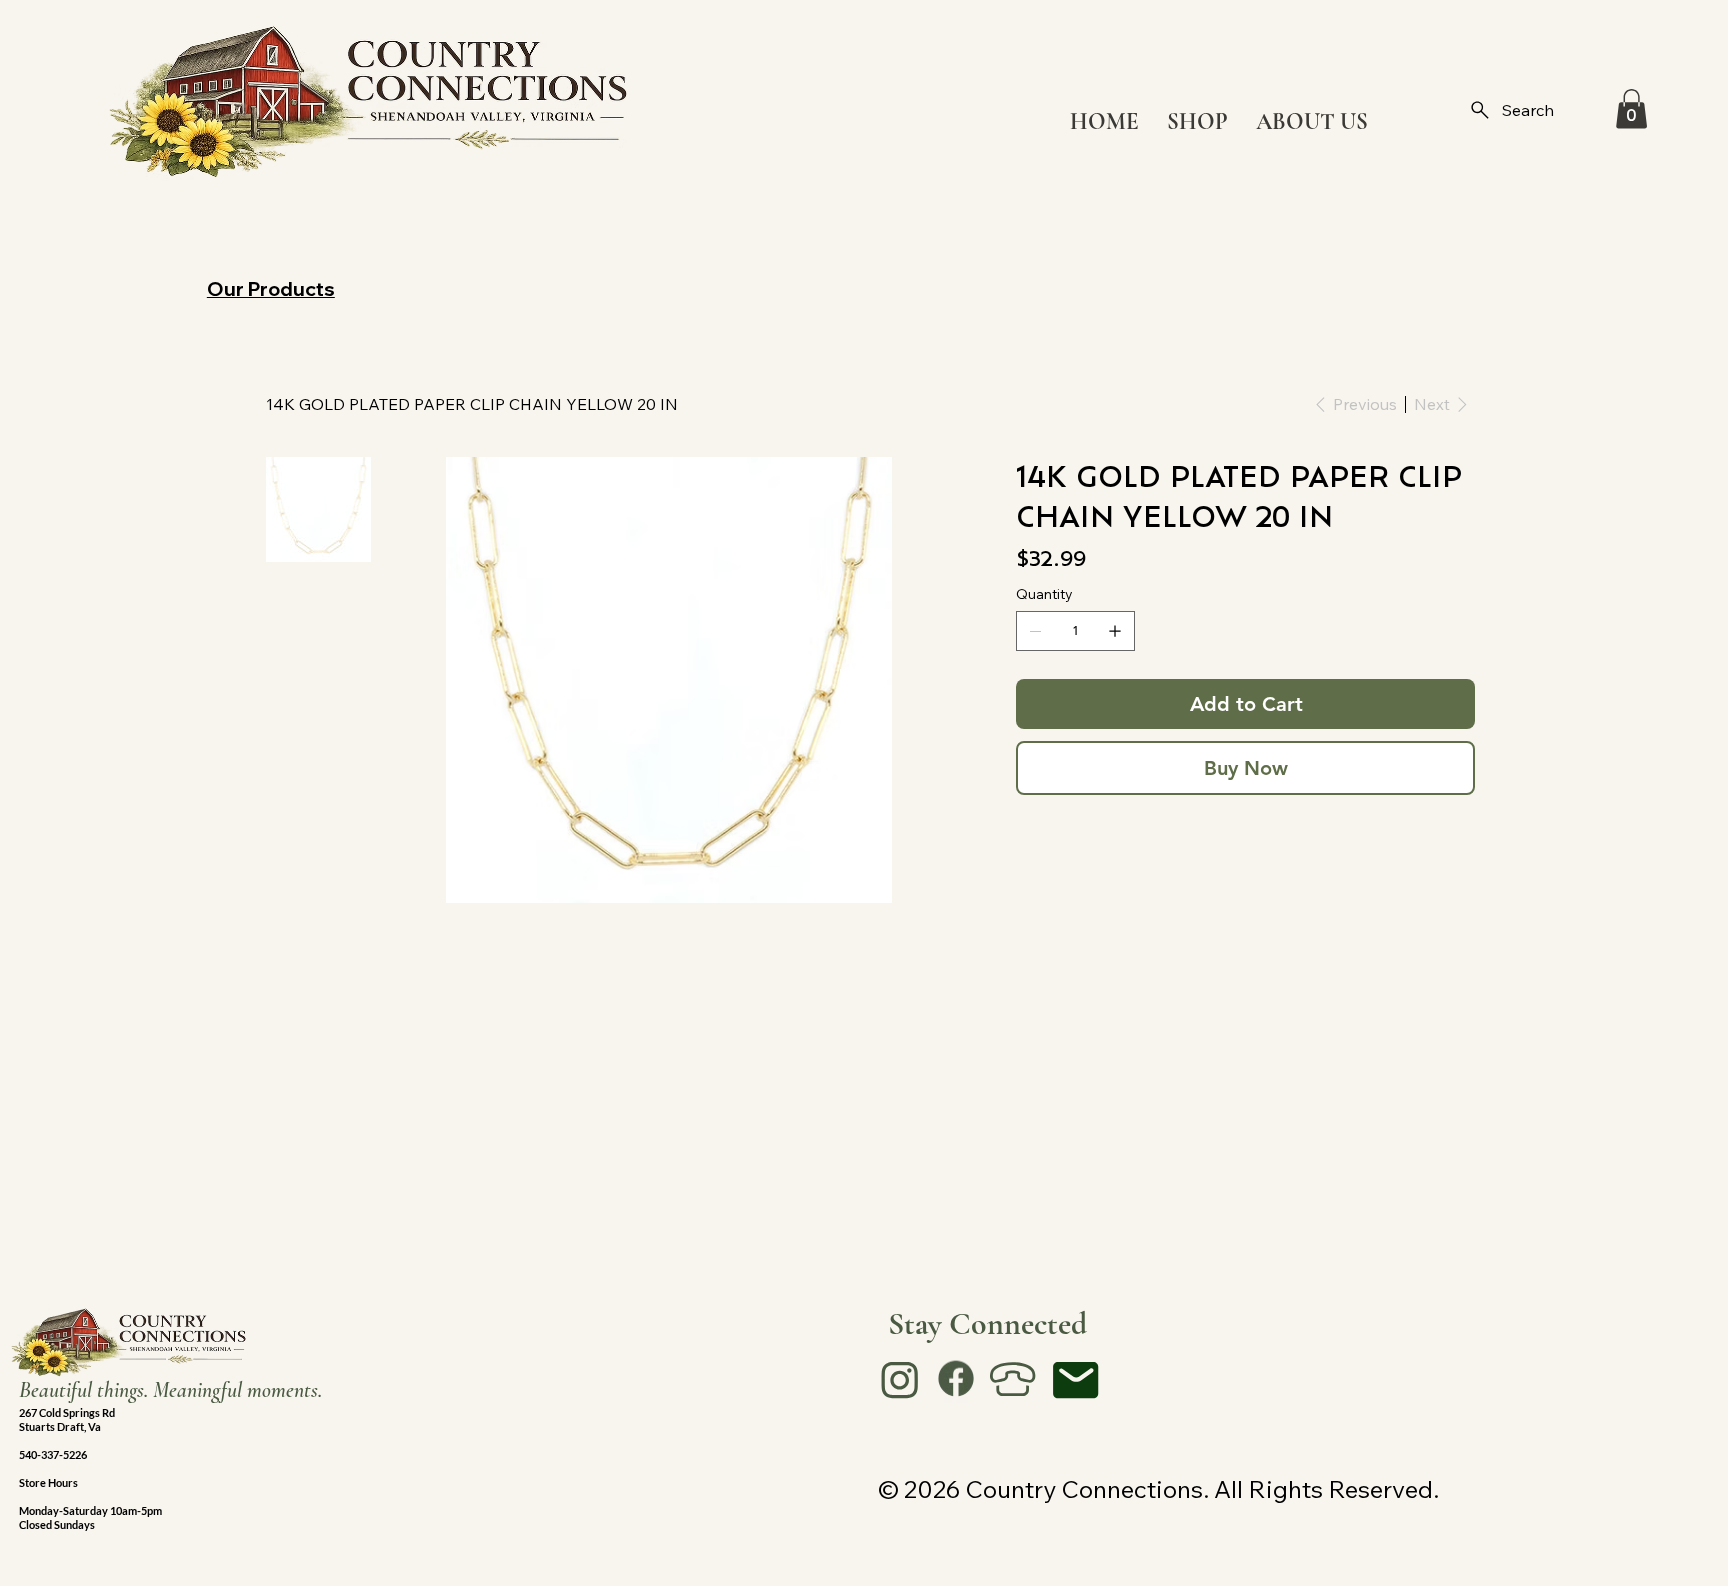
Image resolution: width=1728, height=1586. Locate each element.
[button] (1631, 108)
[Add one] (1115, 631)
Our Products (271, 288)
